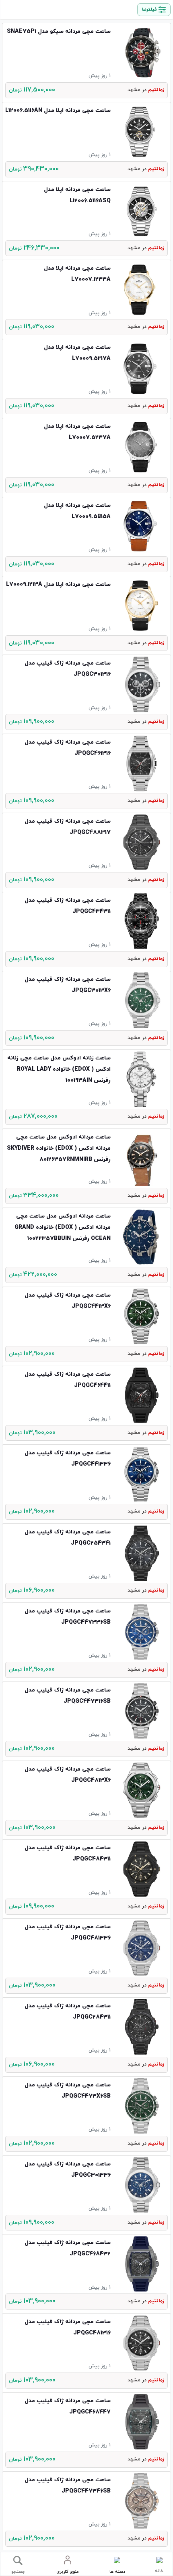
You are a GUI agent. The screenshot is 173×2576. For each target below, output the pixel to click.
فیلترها (149, 10)
